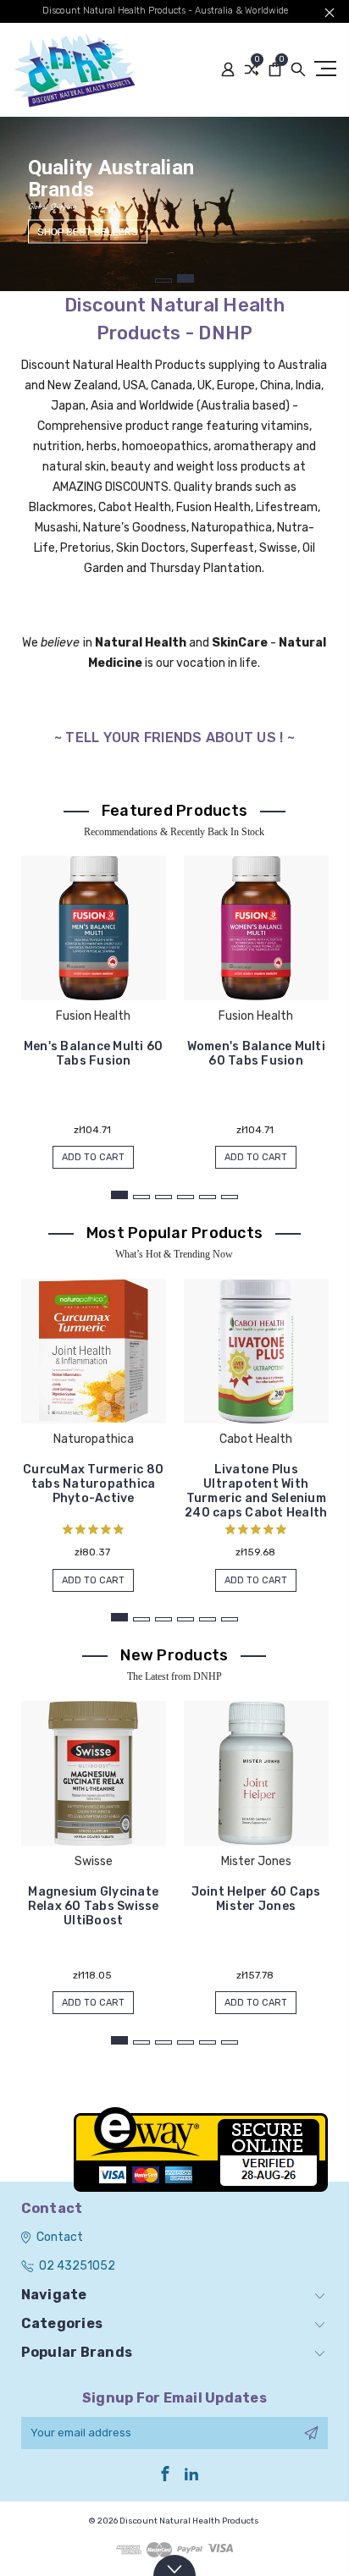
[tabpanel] (174, 204)
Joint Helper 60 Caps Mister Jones (256, 1899)
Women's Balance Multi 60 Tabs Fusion (256, 1054)
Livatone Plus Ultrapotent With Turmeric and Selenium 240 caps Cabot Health (256, 1491)
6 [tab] (230, 1197)
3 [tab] (163, 1197)
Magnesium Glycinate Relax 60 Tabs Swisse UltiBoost (94, 1906)
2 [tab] (186, 278)
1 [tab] (163, 281)
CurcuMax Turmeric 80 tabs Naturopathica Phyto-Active (93, 1484)
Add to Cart (93, 1157)
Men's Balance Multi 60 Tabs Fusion (94, 1054)
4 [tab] (186, 1197)
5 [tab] (208, 1197)
